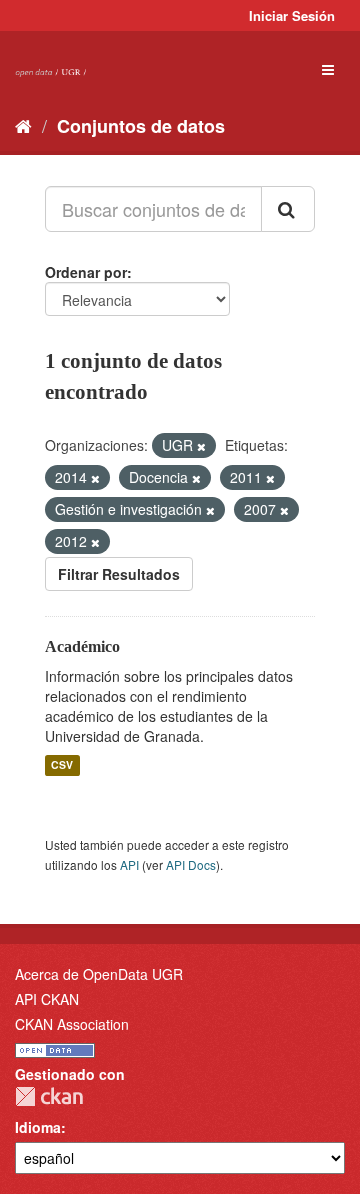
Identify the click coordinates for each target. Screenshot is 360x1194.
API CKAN (47, 999)
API (129, 864)
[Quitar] (201, 446)
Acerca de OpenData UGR (99, 974)
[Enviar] (288, 209)
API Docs (191, 864)
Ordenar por (86, 272)
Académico (82, 646)
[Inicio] (23, 125)
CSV (62, 765)
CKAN (49, 1096)
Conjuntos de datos (141, 126)
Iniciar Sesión (292, 15)
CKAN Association (72, 1024)
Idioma (38, 1127)
